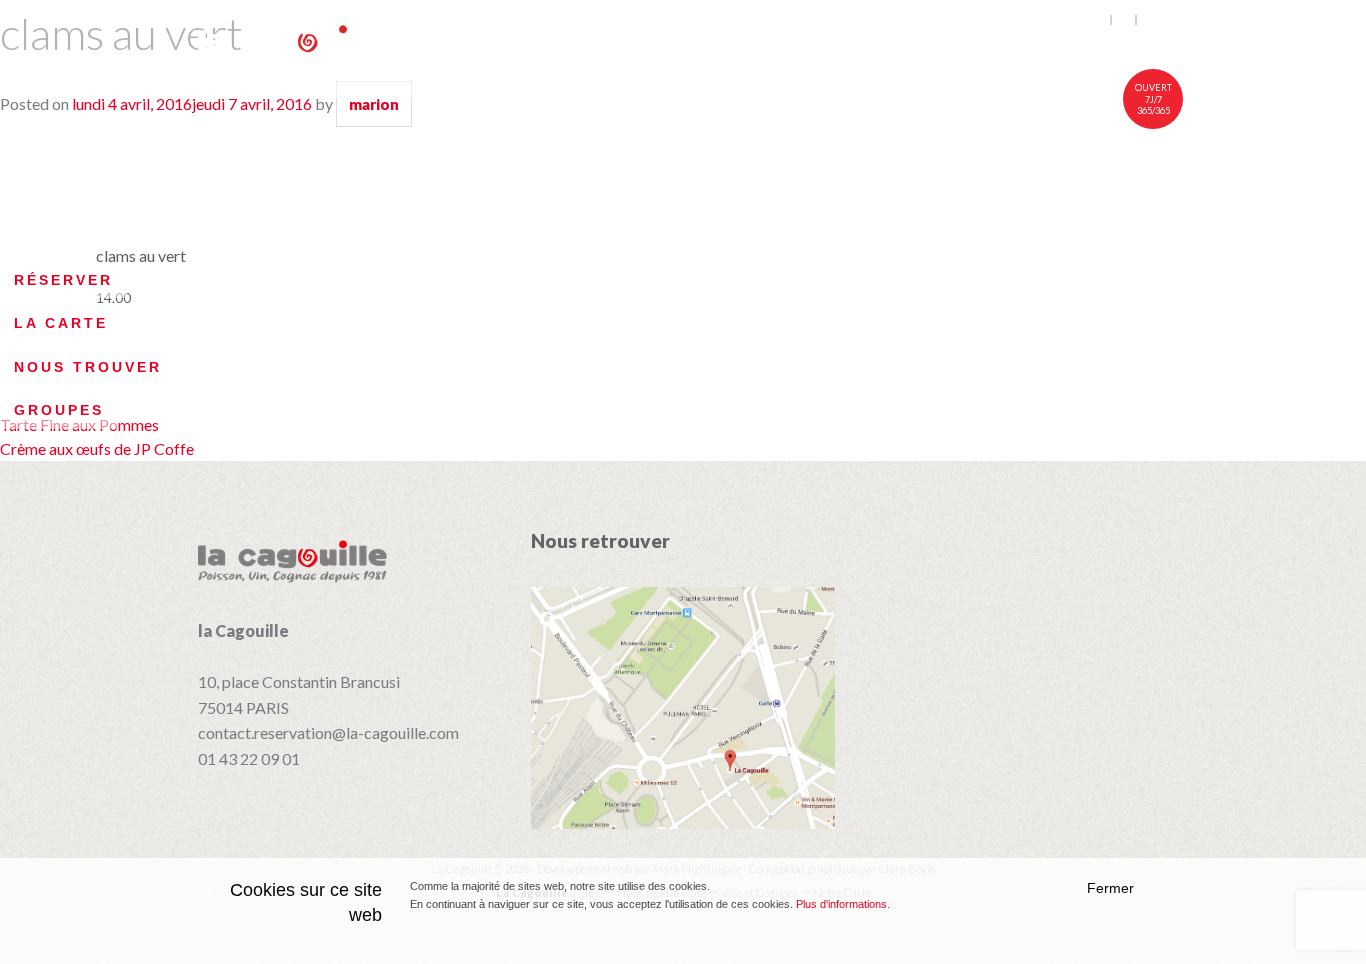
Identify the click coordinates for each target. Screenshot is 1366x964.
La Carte (61, 323)
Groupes (59, 410)
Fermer (1110, 888)
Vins (915, 47)
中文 (1153, 20)
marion (374, 104)
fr (1124, 20)
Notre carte (795, 47)
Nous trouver (88, 367)
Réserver (63, 280)
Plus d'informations (841, 904)
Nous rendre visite (1068, 47)
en (1099, 20)
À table (659, 47)
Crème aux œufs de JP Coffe (97, 448)
